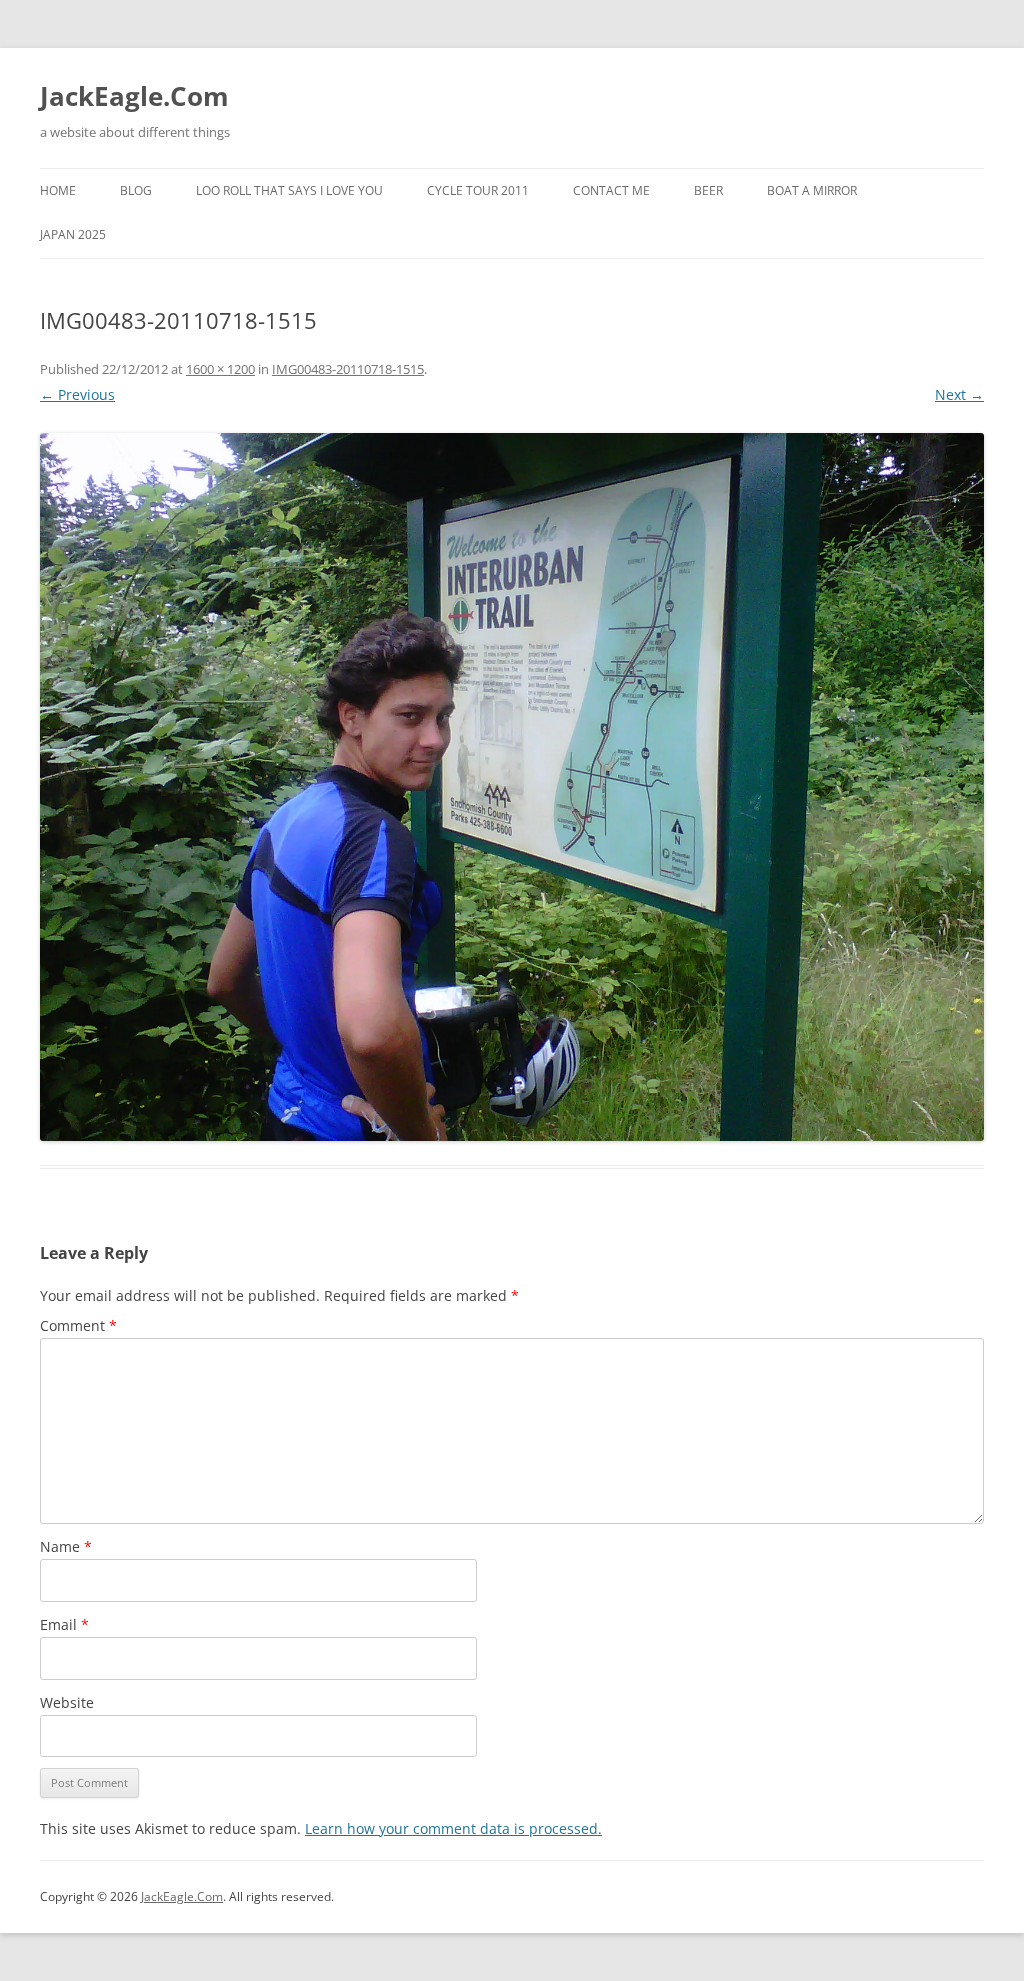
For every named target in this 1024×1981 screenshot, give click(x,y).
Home (58, 190)
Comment (78, 1325)
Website (67, 1702)
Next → (959, 394)
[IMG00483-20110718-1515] (512, 787)
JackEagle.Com (134, 96)
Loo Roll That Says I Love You (289, 190)
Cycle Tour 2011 (478, 190)
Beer (708, 190)
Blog (136, 190)
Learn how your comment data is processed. (453, 1828)
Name (66, 1546)
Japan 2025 (73, 234)
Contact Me (611, 190)
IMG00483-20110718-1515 (348, 369)
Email (64, 1624)
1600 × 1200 (220, 369)
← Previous (77, 394)
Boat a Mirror (812, 190)
